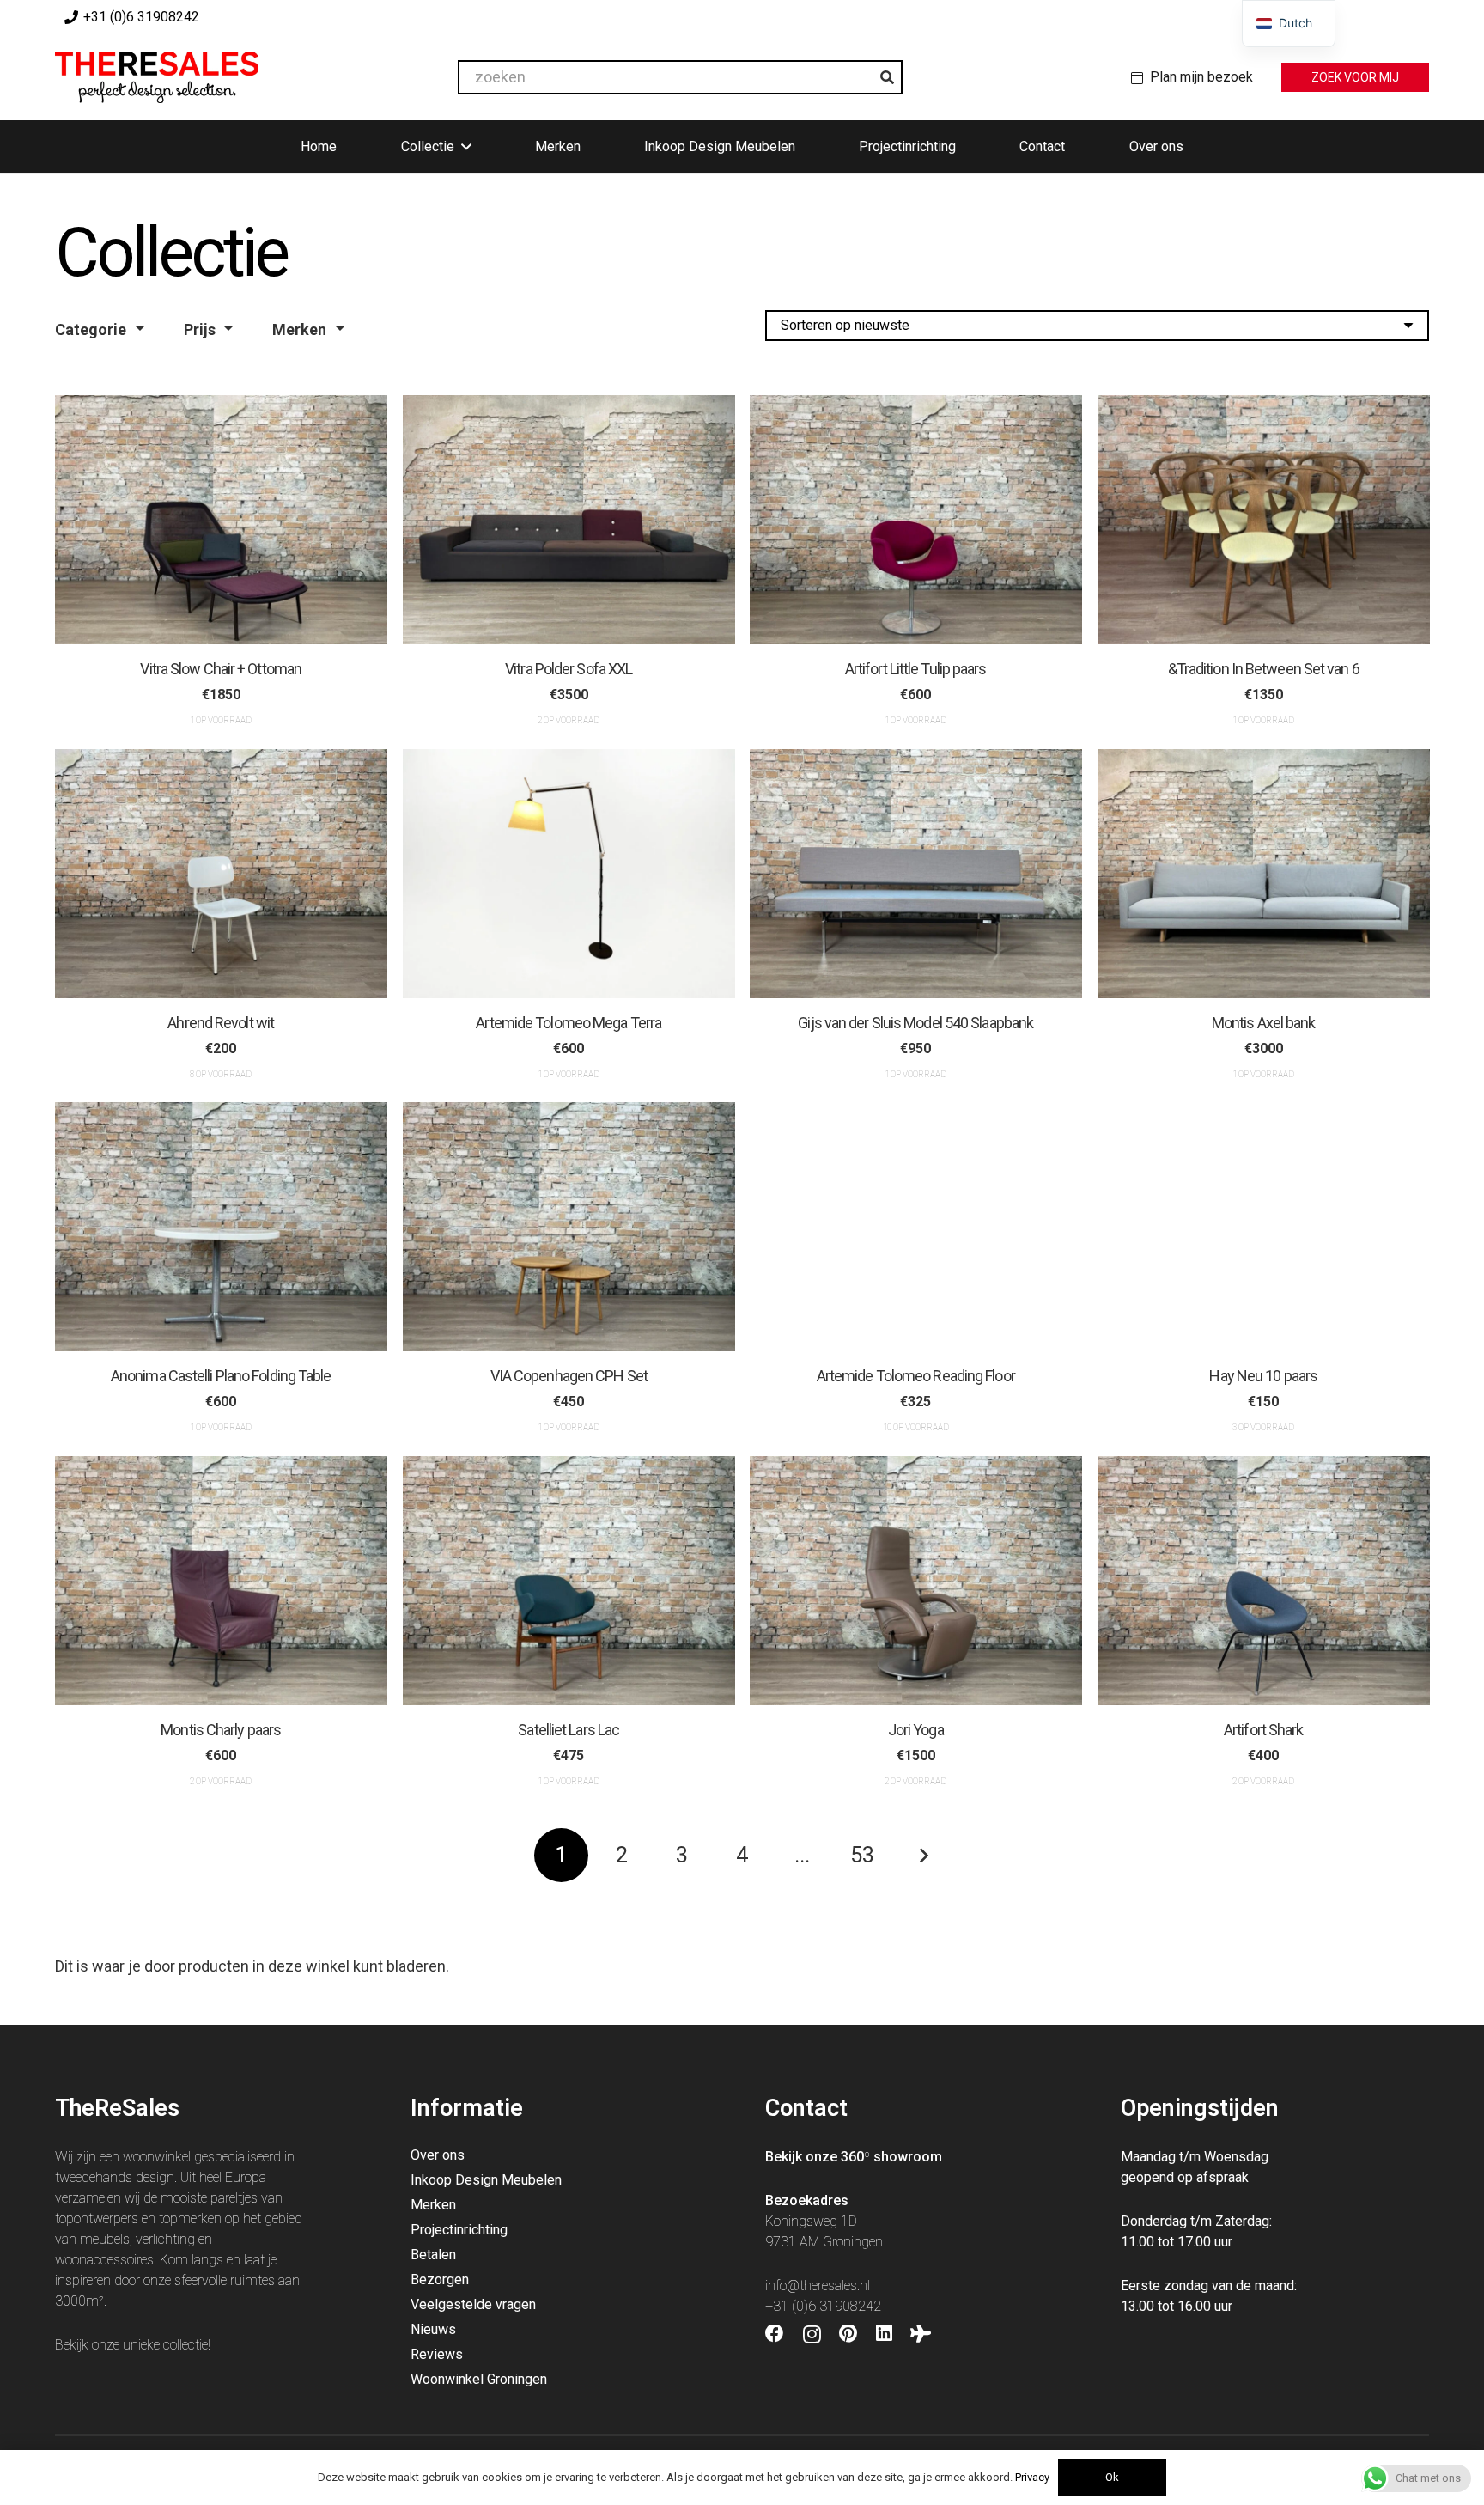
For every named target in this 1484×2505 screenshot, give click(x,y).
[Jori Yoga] (916, 1581)
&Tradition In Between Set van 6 (1263, 669)
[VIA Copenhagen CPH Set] (569, 1227)
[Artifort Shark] (1264, 1581)
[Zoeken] (887, 77)
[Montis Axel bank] (1264, 874)
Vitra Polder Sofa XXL (569, 669)
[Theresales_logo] (157, 77)
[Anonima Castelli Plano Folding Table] (221, 1227)
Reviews (437, 2354)
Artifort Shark (1263, 1729)
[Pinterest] (848, 2334)
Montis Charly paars (221, 1729)
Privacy (1032, 2477)
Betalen (433, 2255)
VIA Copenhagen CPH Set (568, 1376)
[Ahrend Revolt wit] (221, 874)
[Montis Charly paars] (221, 1581)
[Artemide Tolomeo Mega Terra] (569, 874)
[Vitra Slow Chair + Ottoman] (221, 520)
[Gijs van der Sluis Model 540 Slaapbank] (916, 874)
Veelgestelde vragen (473, 2304)
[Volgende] (923, 1855)
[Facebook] (775, 2334)
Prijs (200, 329)
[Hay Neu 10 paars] (1264, 1227)
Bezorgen (440, 2279)
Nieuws (433, 2329)
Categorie (91, 329)
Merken (299, 329)
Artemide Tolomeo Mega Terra (569, 1023)
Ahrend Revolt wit (221, 1023)
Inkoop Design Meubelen (486, 2180)
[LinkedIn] (884, 2334)
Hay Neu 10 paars (1263, 1376)
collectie (185, 2345)
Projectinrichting (459, 2230)
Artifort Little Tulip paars (916, 669)
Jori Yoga (916, 1729)
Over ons (438, 2155)
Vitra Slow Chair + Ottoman (221, 669)
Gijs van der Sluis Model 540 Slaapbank (915, 1023)
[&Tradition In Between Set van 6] (1264, 520)
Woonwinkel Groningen (479, 2379)
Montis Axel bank (1263, 1023)
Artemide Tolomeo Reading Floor (916, 1376)
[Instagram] (812, 2335)
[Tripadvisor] (921, 2334)
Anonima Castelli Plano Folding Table (221, 1376)
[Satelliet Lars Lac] (569, 1581)
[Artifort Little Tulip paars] (916, 520)
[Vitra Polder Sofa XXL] (569, 520)
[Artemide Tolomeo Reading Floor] (916, 1227)
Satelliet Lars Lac (569, 1729)
